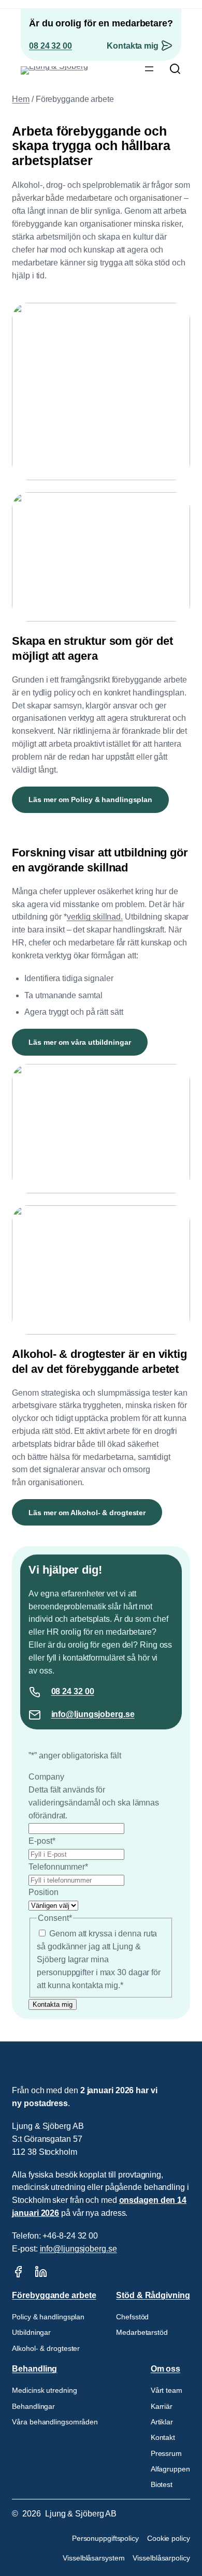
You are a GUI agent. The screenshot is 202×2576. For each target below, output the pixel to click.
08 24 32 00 (51, 46)
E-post (42, 1841)
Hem (21, 99)
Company (46, 1777)
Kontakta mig (133, 46)
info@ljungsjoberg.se (93, 1714)
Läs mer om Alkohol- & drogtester (87, 1513)
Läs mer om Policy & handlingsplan (90, 800)
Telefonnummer (58, 1867)
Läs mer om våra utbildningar (80, 1042)
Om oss (165, 2369)
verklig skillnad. (95, 917)
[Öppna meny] (149, 69)
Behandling (34, 2369)
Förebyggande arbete (54, 2295)
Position (43, 1892)
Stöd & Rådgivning (153, 2295)
